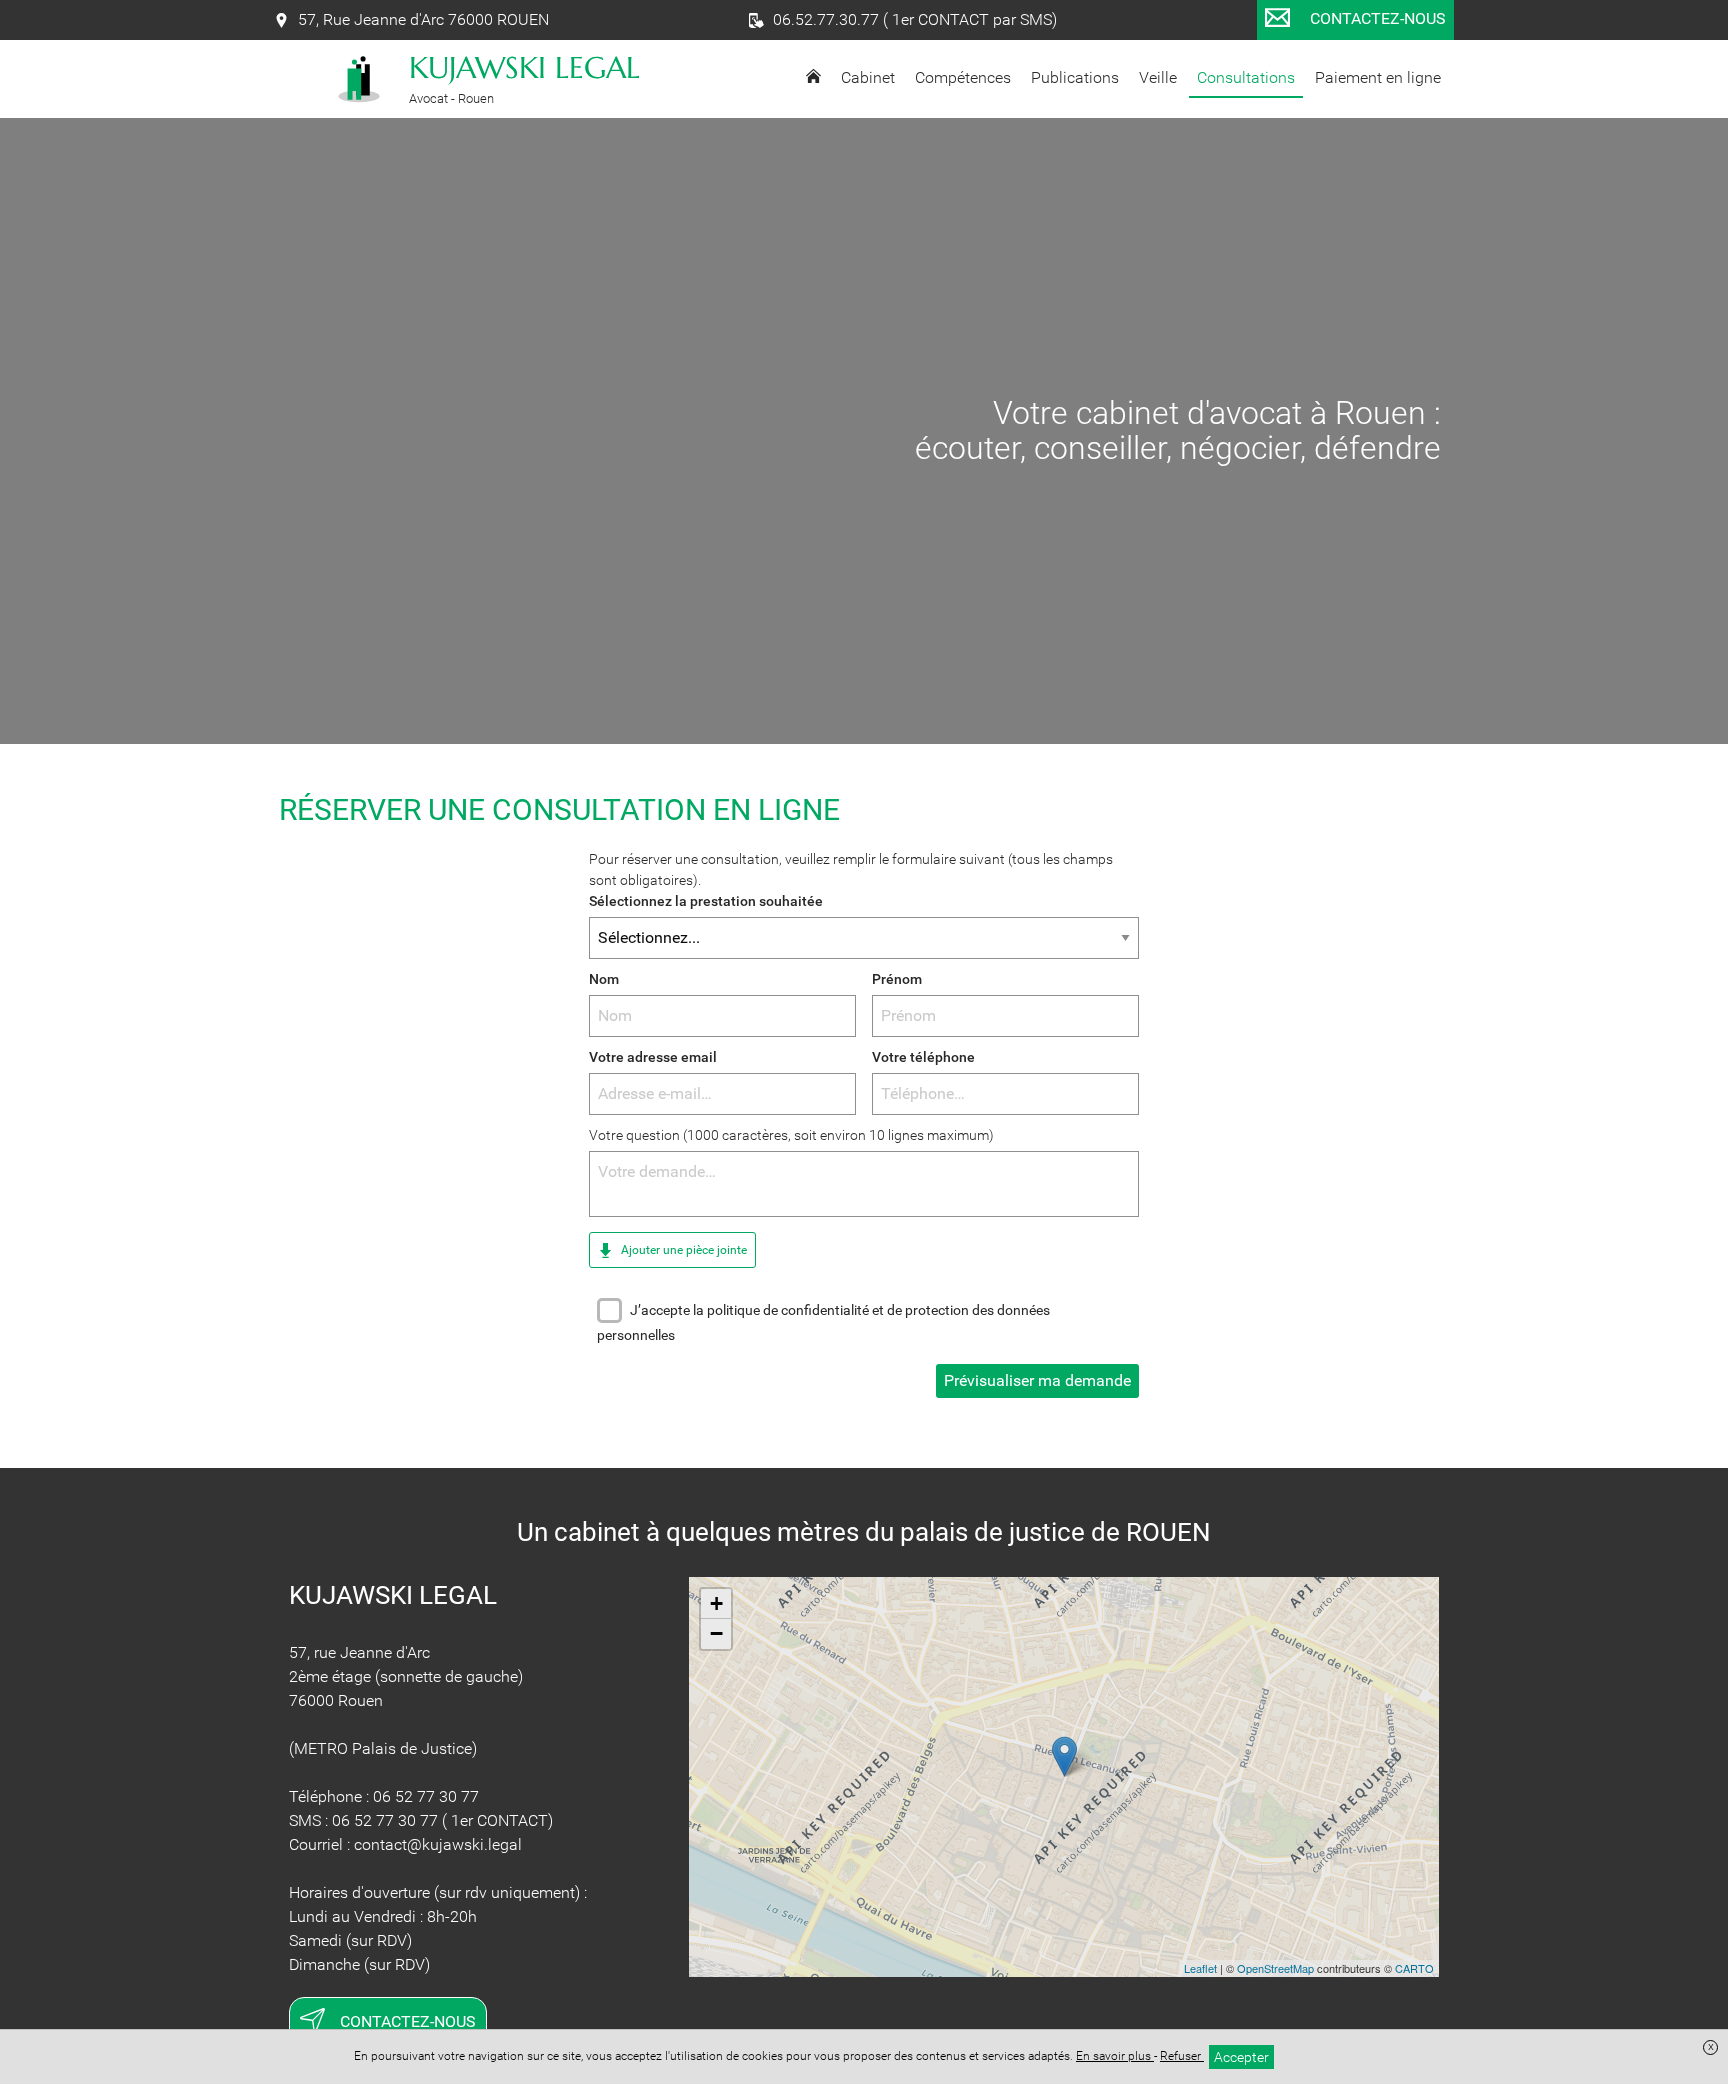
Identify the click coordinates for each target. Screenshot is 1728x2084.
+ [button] (716, 1603)
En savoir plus (1115, 2056)
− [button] (716, 1633)
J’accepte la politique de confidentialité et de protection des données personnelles (823, 1323)
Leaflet (1200, 1968)
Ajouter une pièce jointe (682, 1250)
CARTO (1414, 1968)
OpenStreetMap (1275, 1968)
